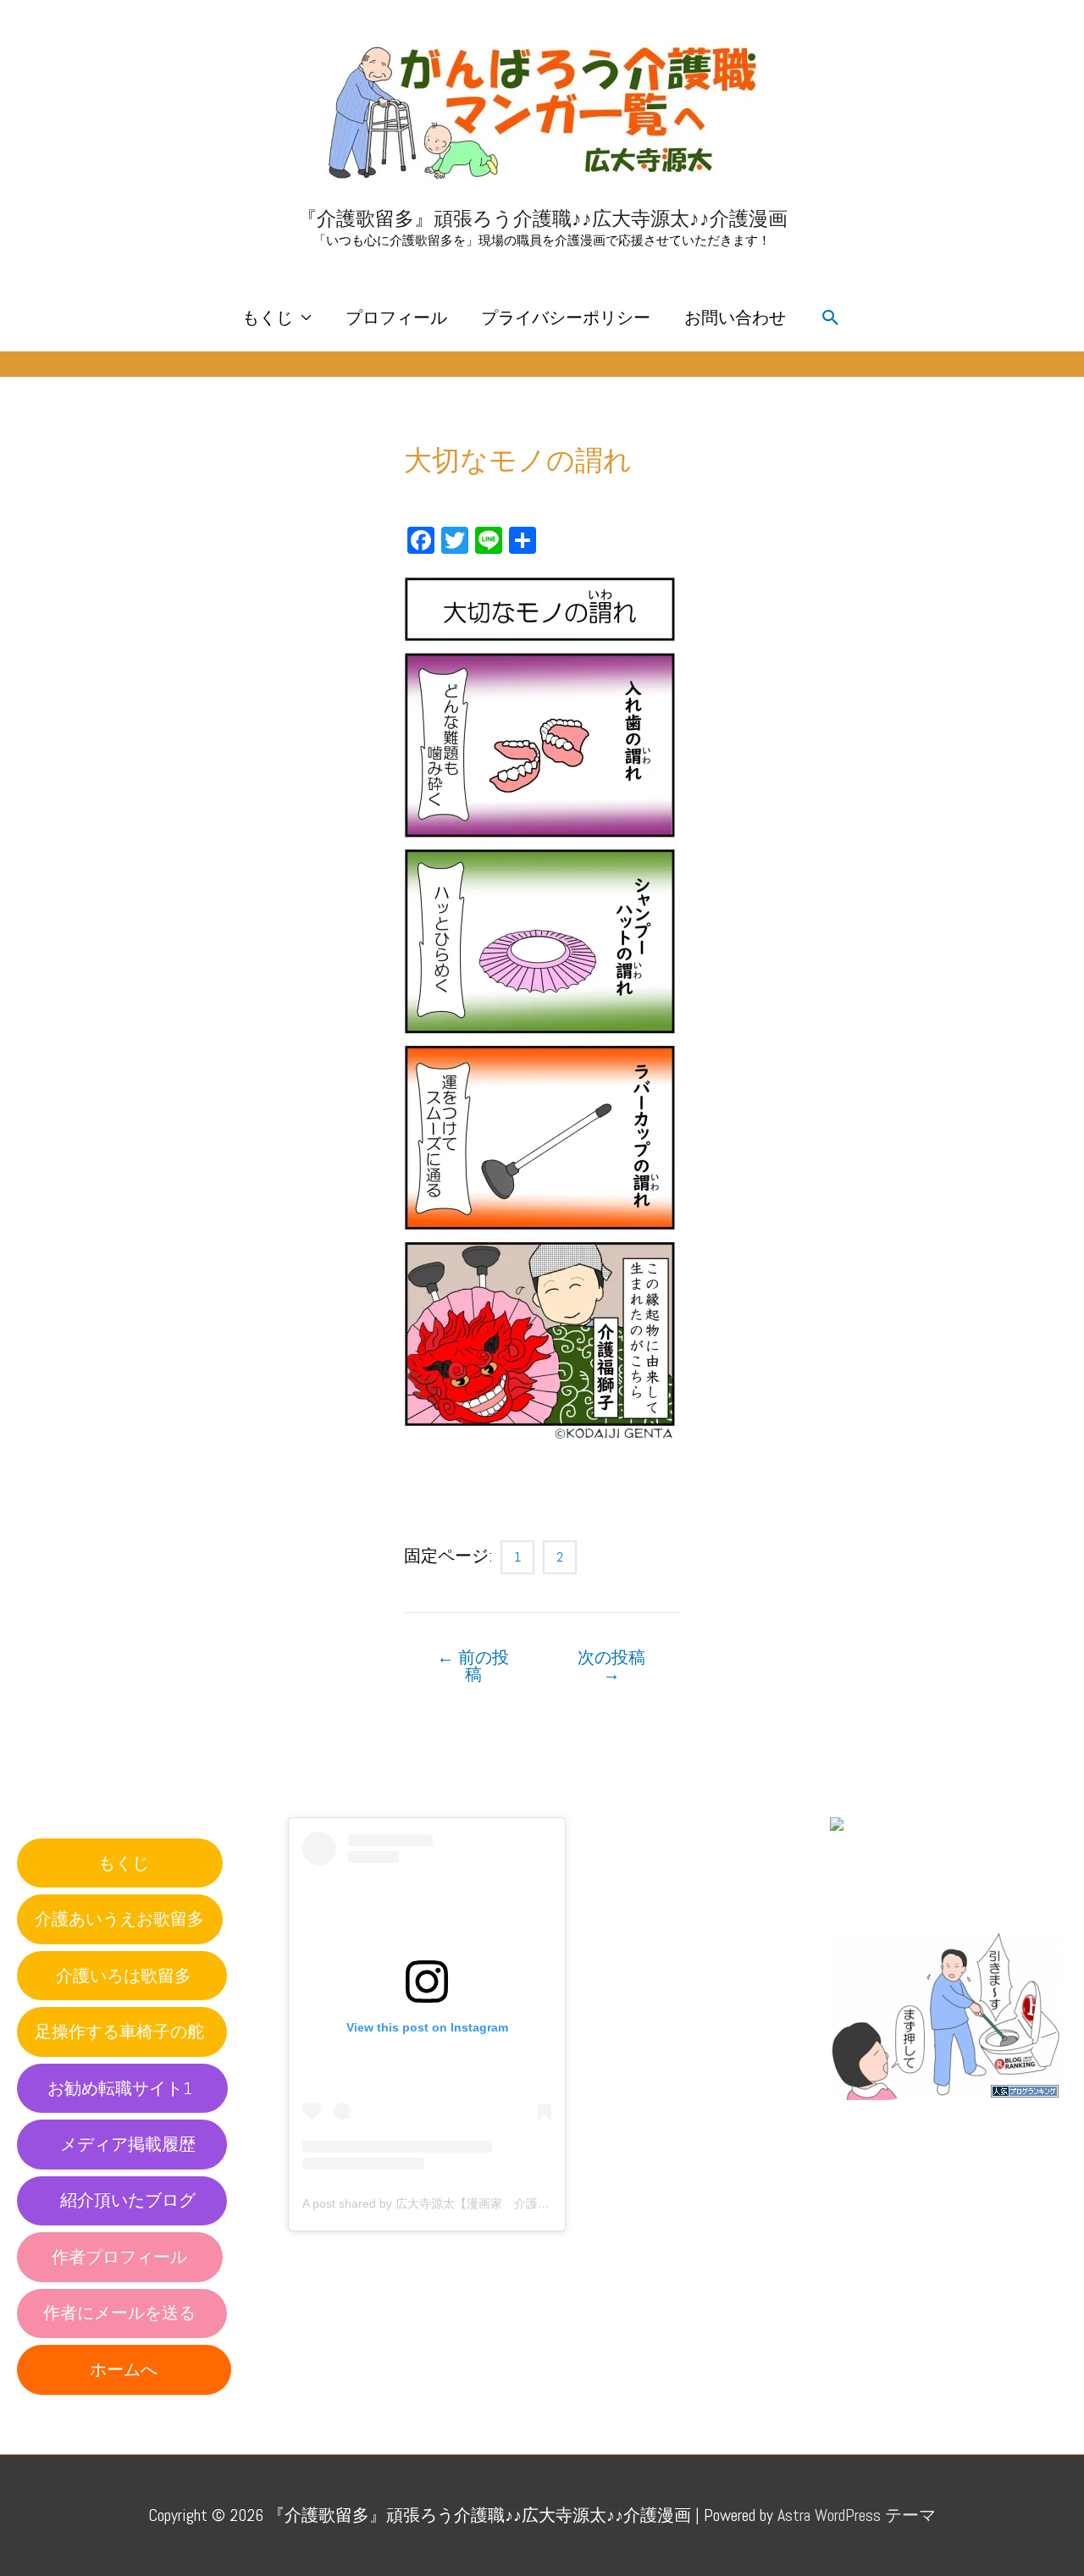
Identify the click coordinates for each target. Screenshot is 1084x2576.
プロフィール (396, 318)
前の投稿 (473, 1666)
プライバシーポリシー (566, 318)
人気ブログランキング (906, 2116)
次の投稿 (611, 1666)
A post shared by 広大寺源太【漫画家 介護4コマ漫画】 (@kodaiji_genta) (501, 2203)
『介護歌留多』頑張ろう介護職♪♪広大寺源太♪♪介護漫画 (542, 218)
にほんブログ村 (889, 1895)
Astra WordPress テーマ (857, 2515)
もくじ (268, 318)
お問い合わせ (735, 318)
